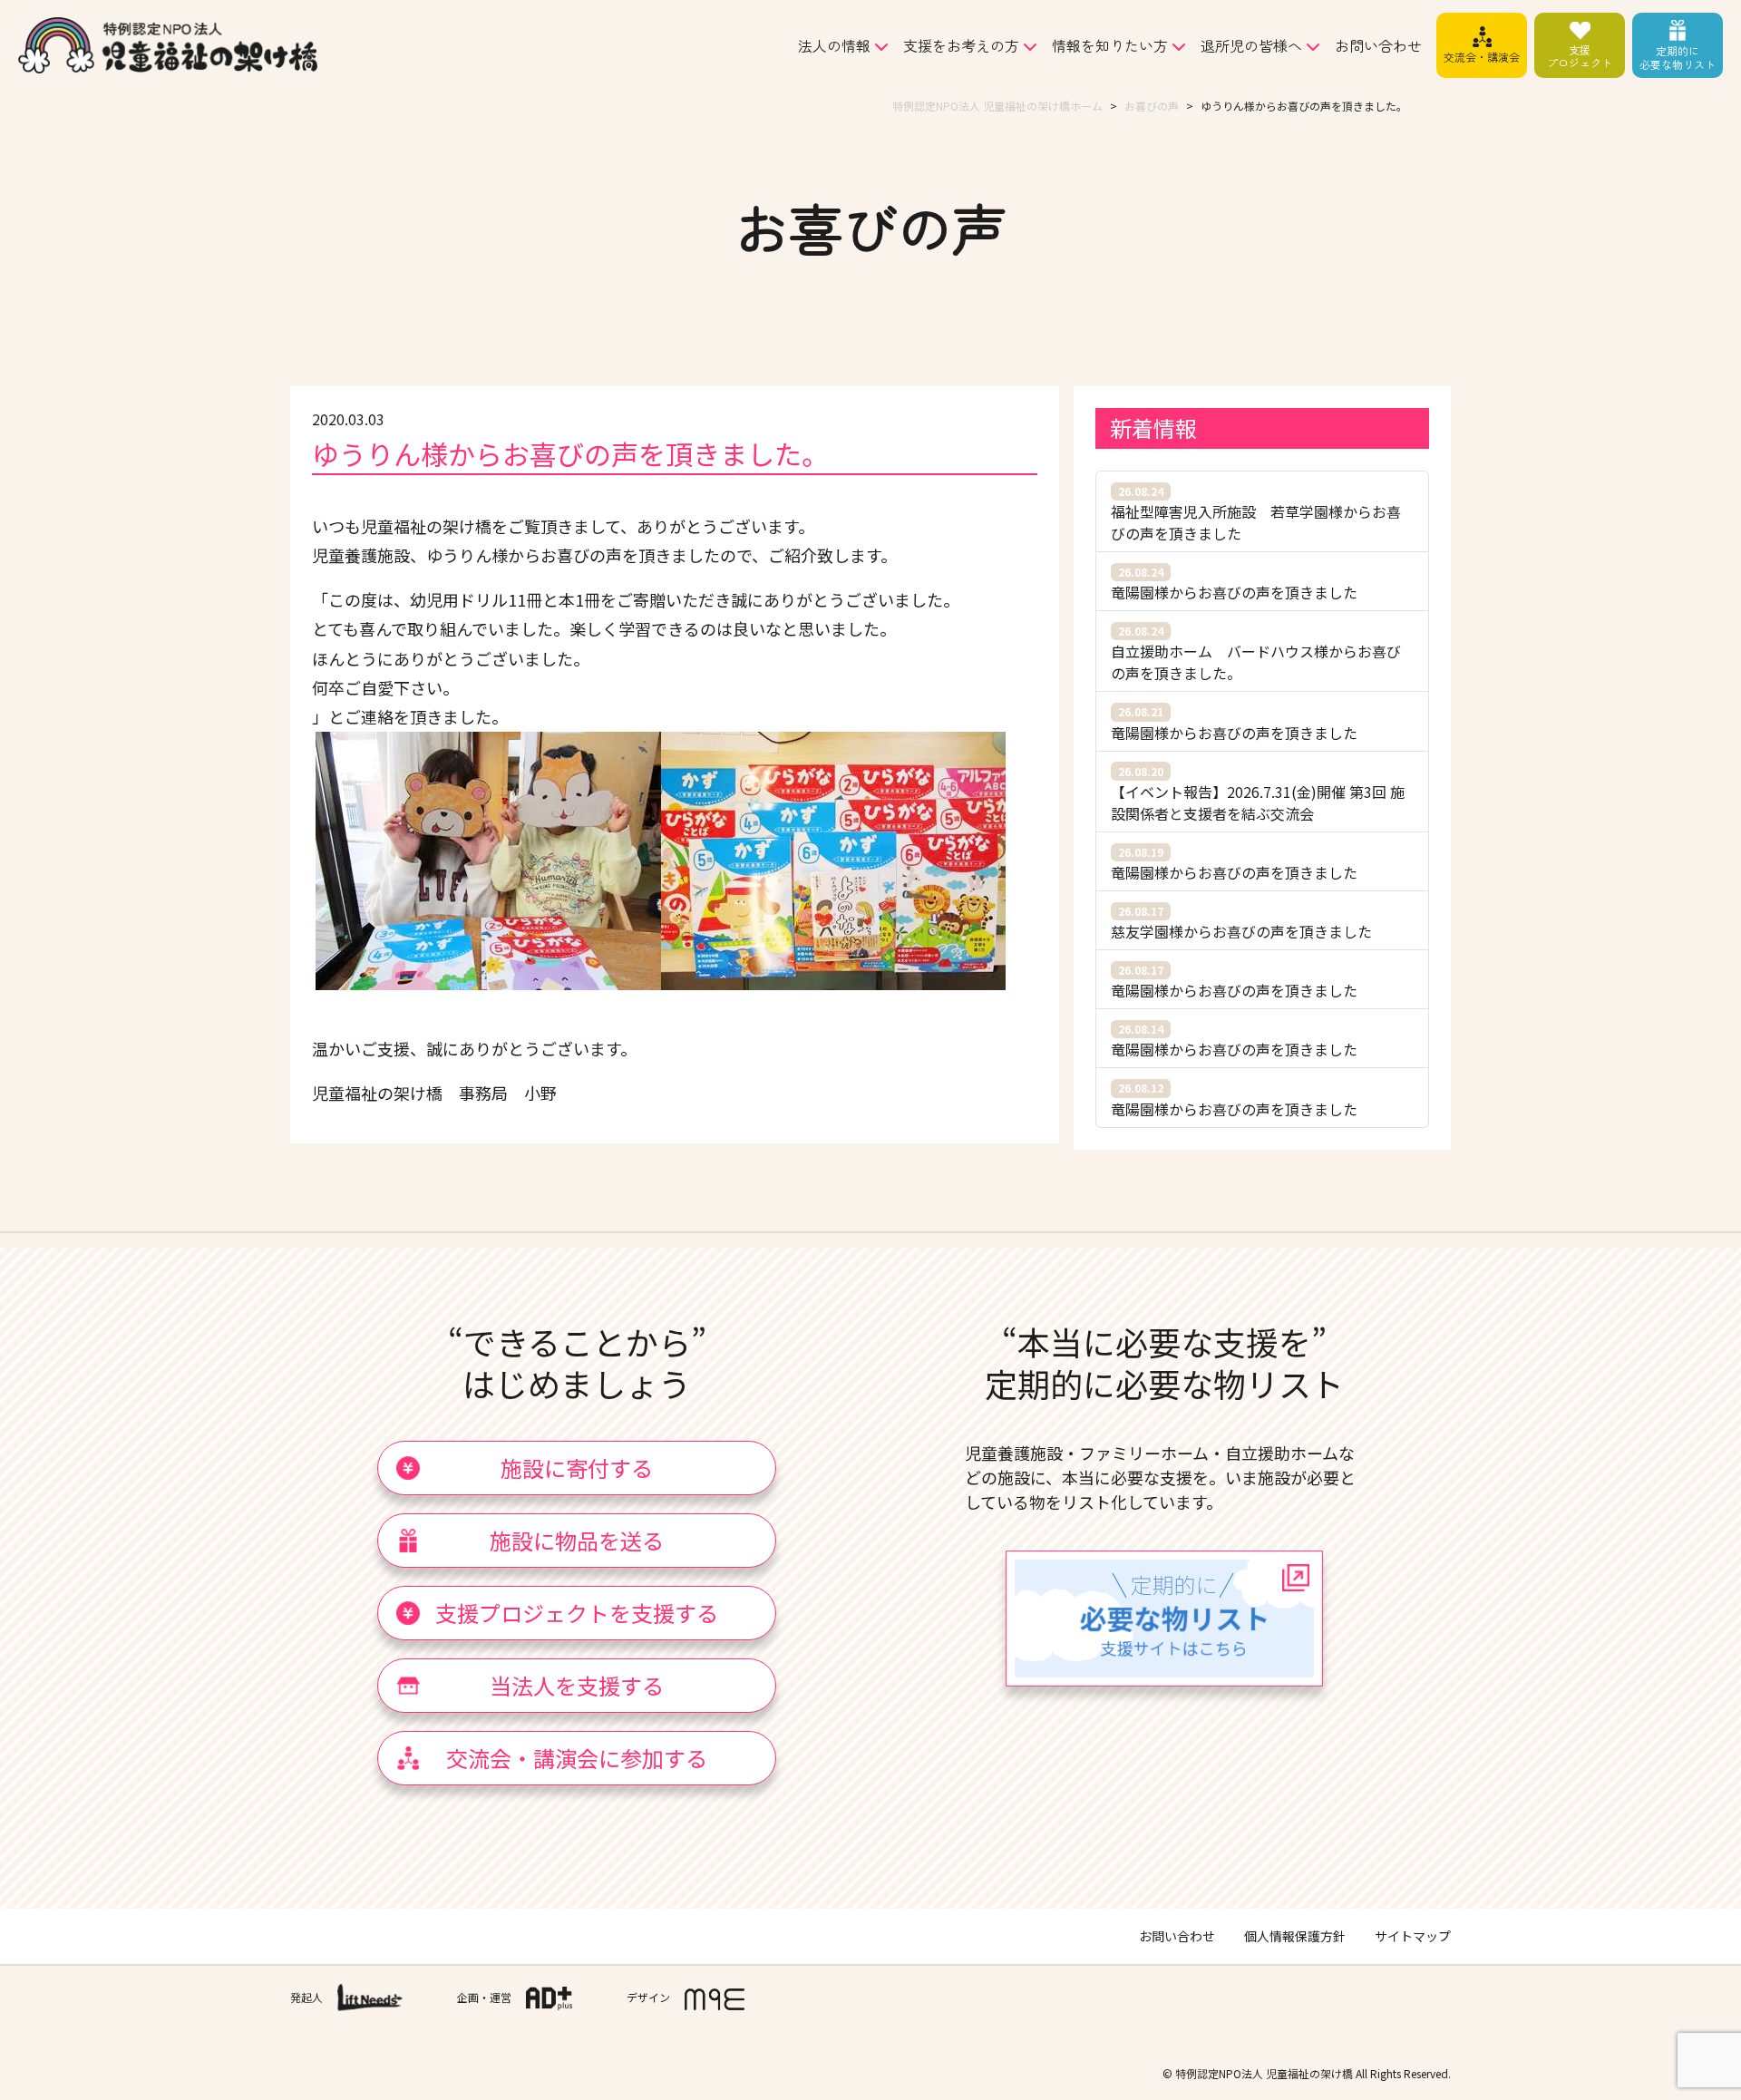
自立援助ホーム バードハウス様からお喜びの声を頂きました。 (1256, 653)
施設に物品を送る (577, 1540)
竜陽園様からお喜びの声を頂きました (1234, 583)
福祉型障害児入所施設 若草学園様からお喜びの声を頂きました (1256, 514)
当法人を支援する (577, 1685)
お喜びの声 (1152, 106)
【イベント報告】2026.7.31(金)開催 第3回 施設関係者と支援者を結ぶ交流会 (1258, 794)
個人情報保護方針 (1295, 1936)
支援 (1580, 56)
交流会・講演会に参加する (577, 1758)
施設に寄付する (577, 1468)
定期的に (1678, 57)
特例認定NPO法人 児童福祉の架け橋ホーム (997, 106)
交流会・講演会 (1482, 57)
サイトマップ (1413, 1936)
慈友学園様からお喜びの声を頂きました (1241, 923)
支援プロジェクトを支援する (577, 1613)
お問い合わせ (1378, 45)
